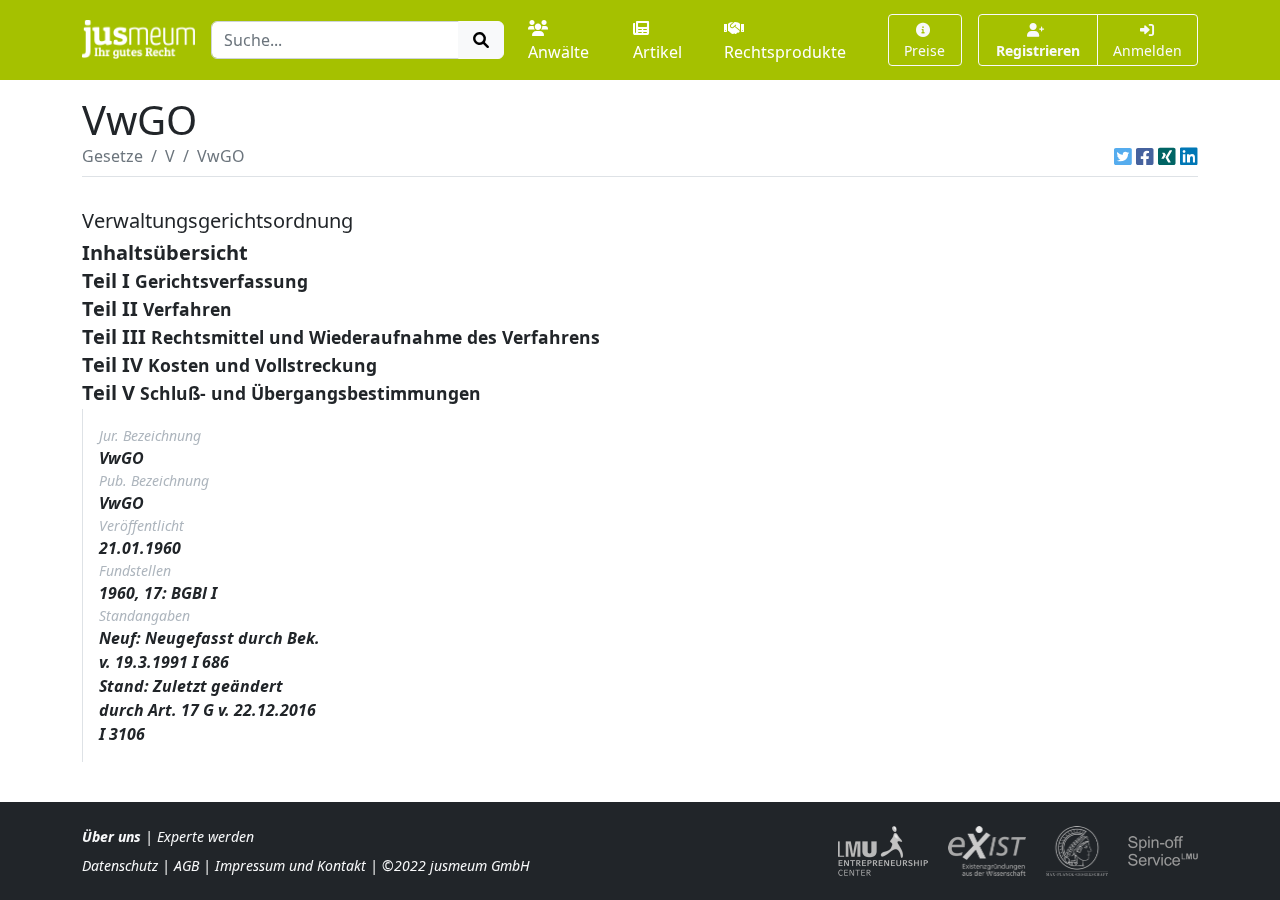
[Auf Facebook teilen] (1145, 156)
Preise (924, 50)
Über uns (111, 836)
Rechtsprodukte (785, 52)
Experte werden (205, 836)
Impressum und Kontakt (290, 865)
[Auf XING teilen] (1167, 156)
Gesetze (112, 156)
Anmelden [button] (1147, 50)
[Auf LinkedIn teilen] (1189, 156)
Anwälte (558, 52)
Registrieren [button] (1038, 50)
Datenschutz (120, 865)
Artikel (657, 52)
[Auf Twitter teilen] (1123, 156)
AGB (186, 865)
